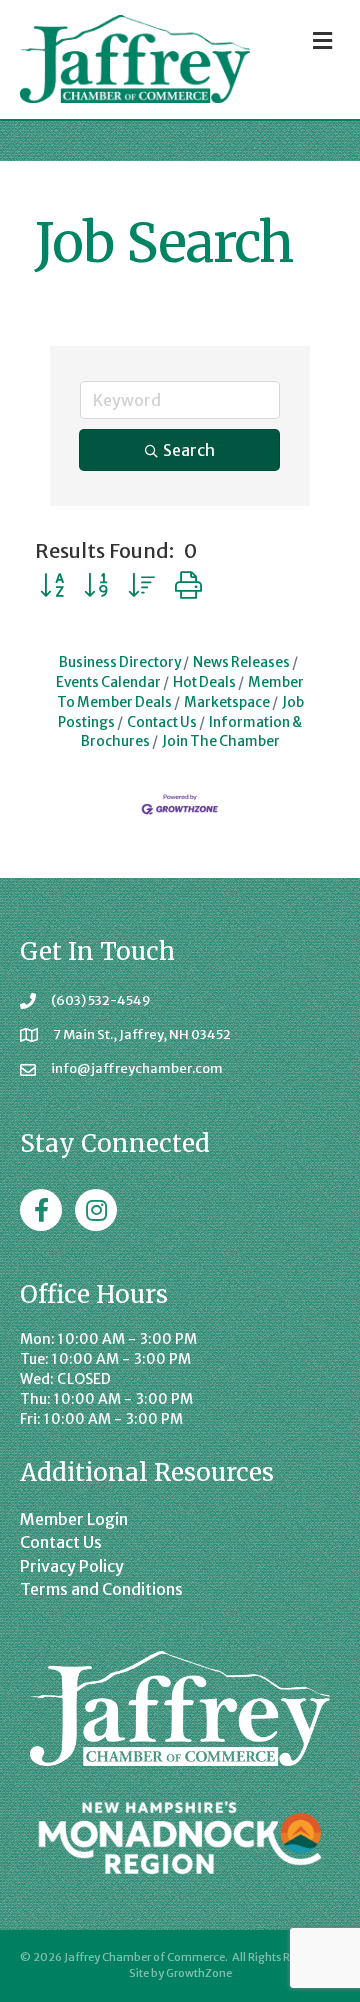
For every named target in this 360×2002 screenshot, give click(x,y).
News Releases (241, 662)
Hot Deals (204, 682)
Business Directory (120, 662)
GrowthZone (199, 1973)
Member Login (74, 1519)
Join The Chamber (221, 741)
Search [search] (189, 450)
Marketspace (227, 702)
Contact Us (162, 722)
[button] (52, 585)
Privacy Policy (72, 1566)
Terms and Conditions (101, 1589)
